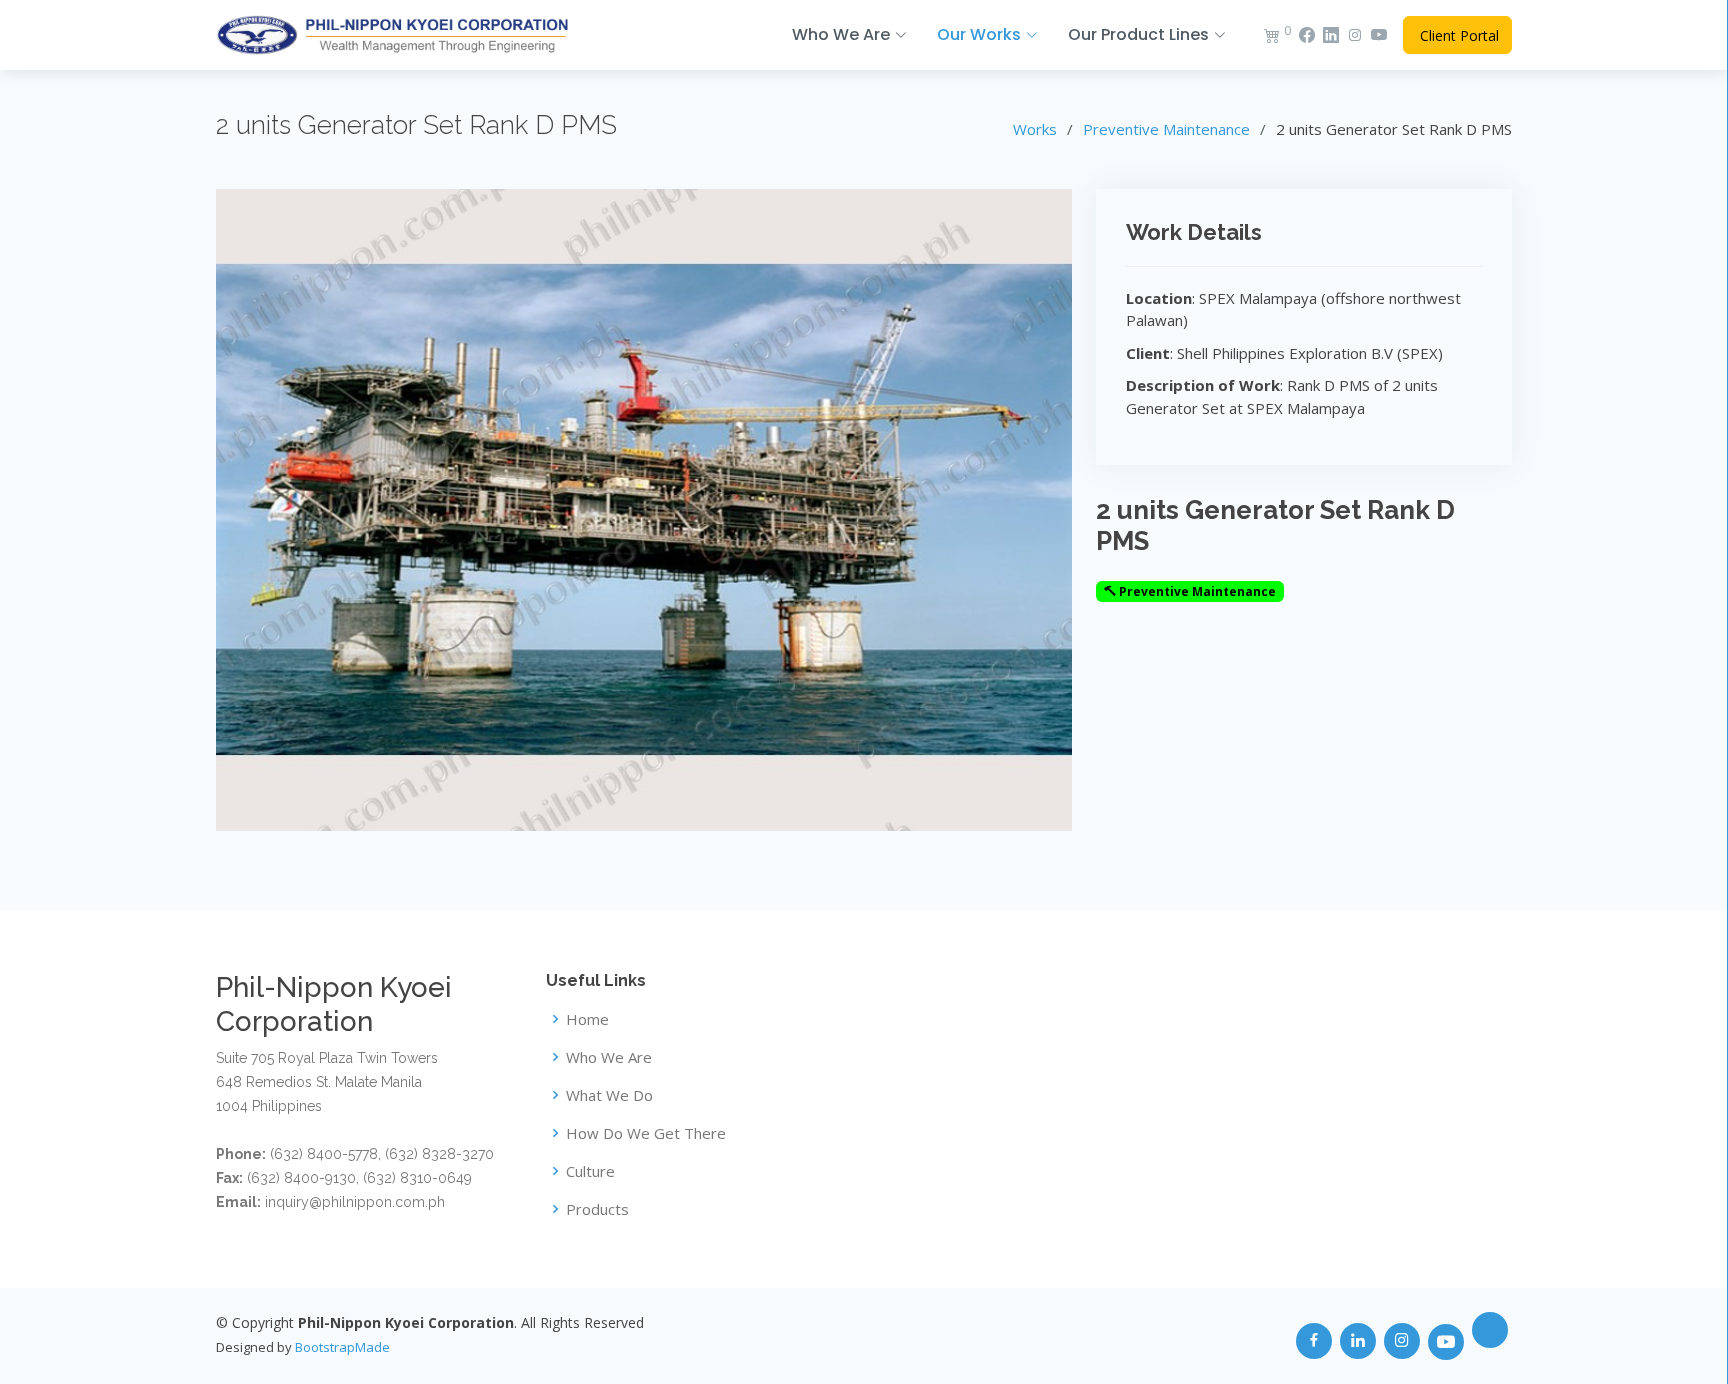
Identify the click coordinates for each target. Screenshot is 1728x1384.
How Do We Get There (646, 1133)
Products (597, 1209)
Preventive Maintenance (1166, 129)
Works (1035, 129)
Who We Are (609, 1057)
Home (587, 1019)
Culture (590, 1171)
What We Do (609, 1095)
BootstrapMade (342, 1347)
